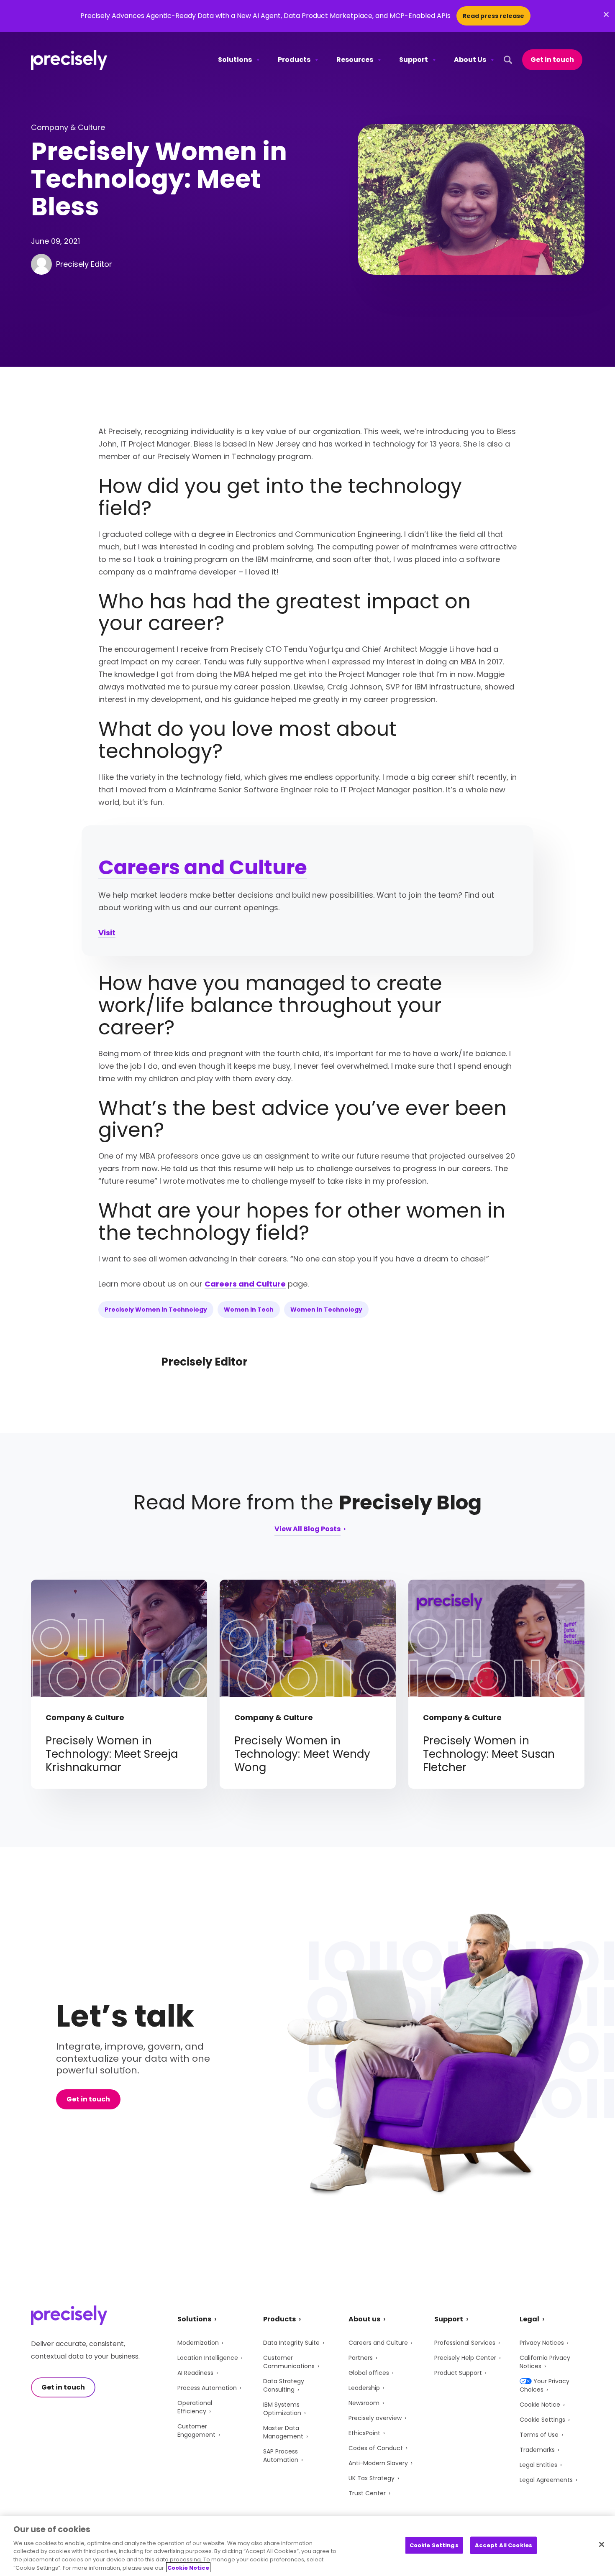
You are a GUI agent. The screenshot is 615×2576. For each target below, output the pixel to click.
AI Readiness (195, 2373)
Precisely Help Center (465, 2358)
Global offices (369, 2373)
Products (294, 60)
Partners (361, 2358)
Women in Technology (326, 1310)
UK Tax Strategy (372, 2478)
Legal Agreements (546, 2480)
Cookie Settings (542, 2420)
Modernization (198, 2343)
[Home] (69, 60)
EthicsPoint (364, 2433)
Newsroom (364, 2403)
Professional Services (465, 2343)
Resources (355, 60)
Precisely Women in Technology (156, 1310)
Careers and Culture (203, 867)
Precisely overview (375, 2418)
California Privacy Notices (545, 2362)
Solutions (235, 60)
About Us (470, 60)
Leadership (364, 2388)
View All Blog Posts (307, 1530)
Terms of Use (539, 2435)
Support (414, 60)
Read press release (493, 16)
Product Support (458, 2373)
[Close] (602, 2545)
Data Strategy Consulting (284, 2385)
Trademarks (537, 2450)
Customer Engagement (196, 2430)
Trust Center (367, 2493)
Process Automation (207, 2388)
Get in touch (552, 60)
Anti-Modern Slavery (378, 2463)
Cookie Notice (540, 2405)
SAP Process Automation (281, 2456)
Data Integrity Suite (291, 2343)
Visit (107, 933)
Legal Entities (538, 2465)
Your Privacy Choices (545, 2385)
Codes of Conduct (376, 2448)
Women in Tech (249, 1310)
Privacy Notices (542, 2343)
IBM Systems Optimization (282, 2409)
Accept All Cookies (504, 2545)
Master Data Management (283, 2432)
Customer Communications (289, 2362)
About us (364, 2319)
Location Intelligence (208, 2358)
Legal (529, 2319)
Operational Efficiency (195, 2407)
